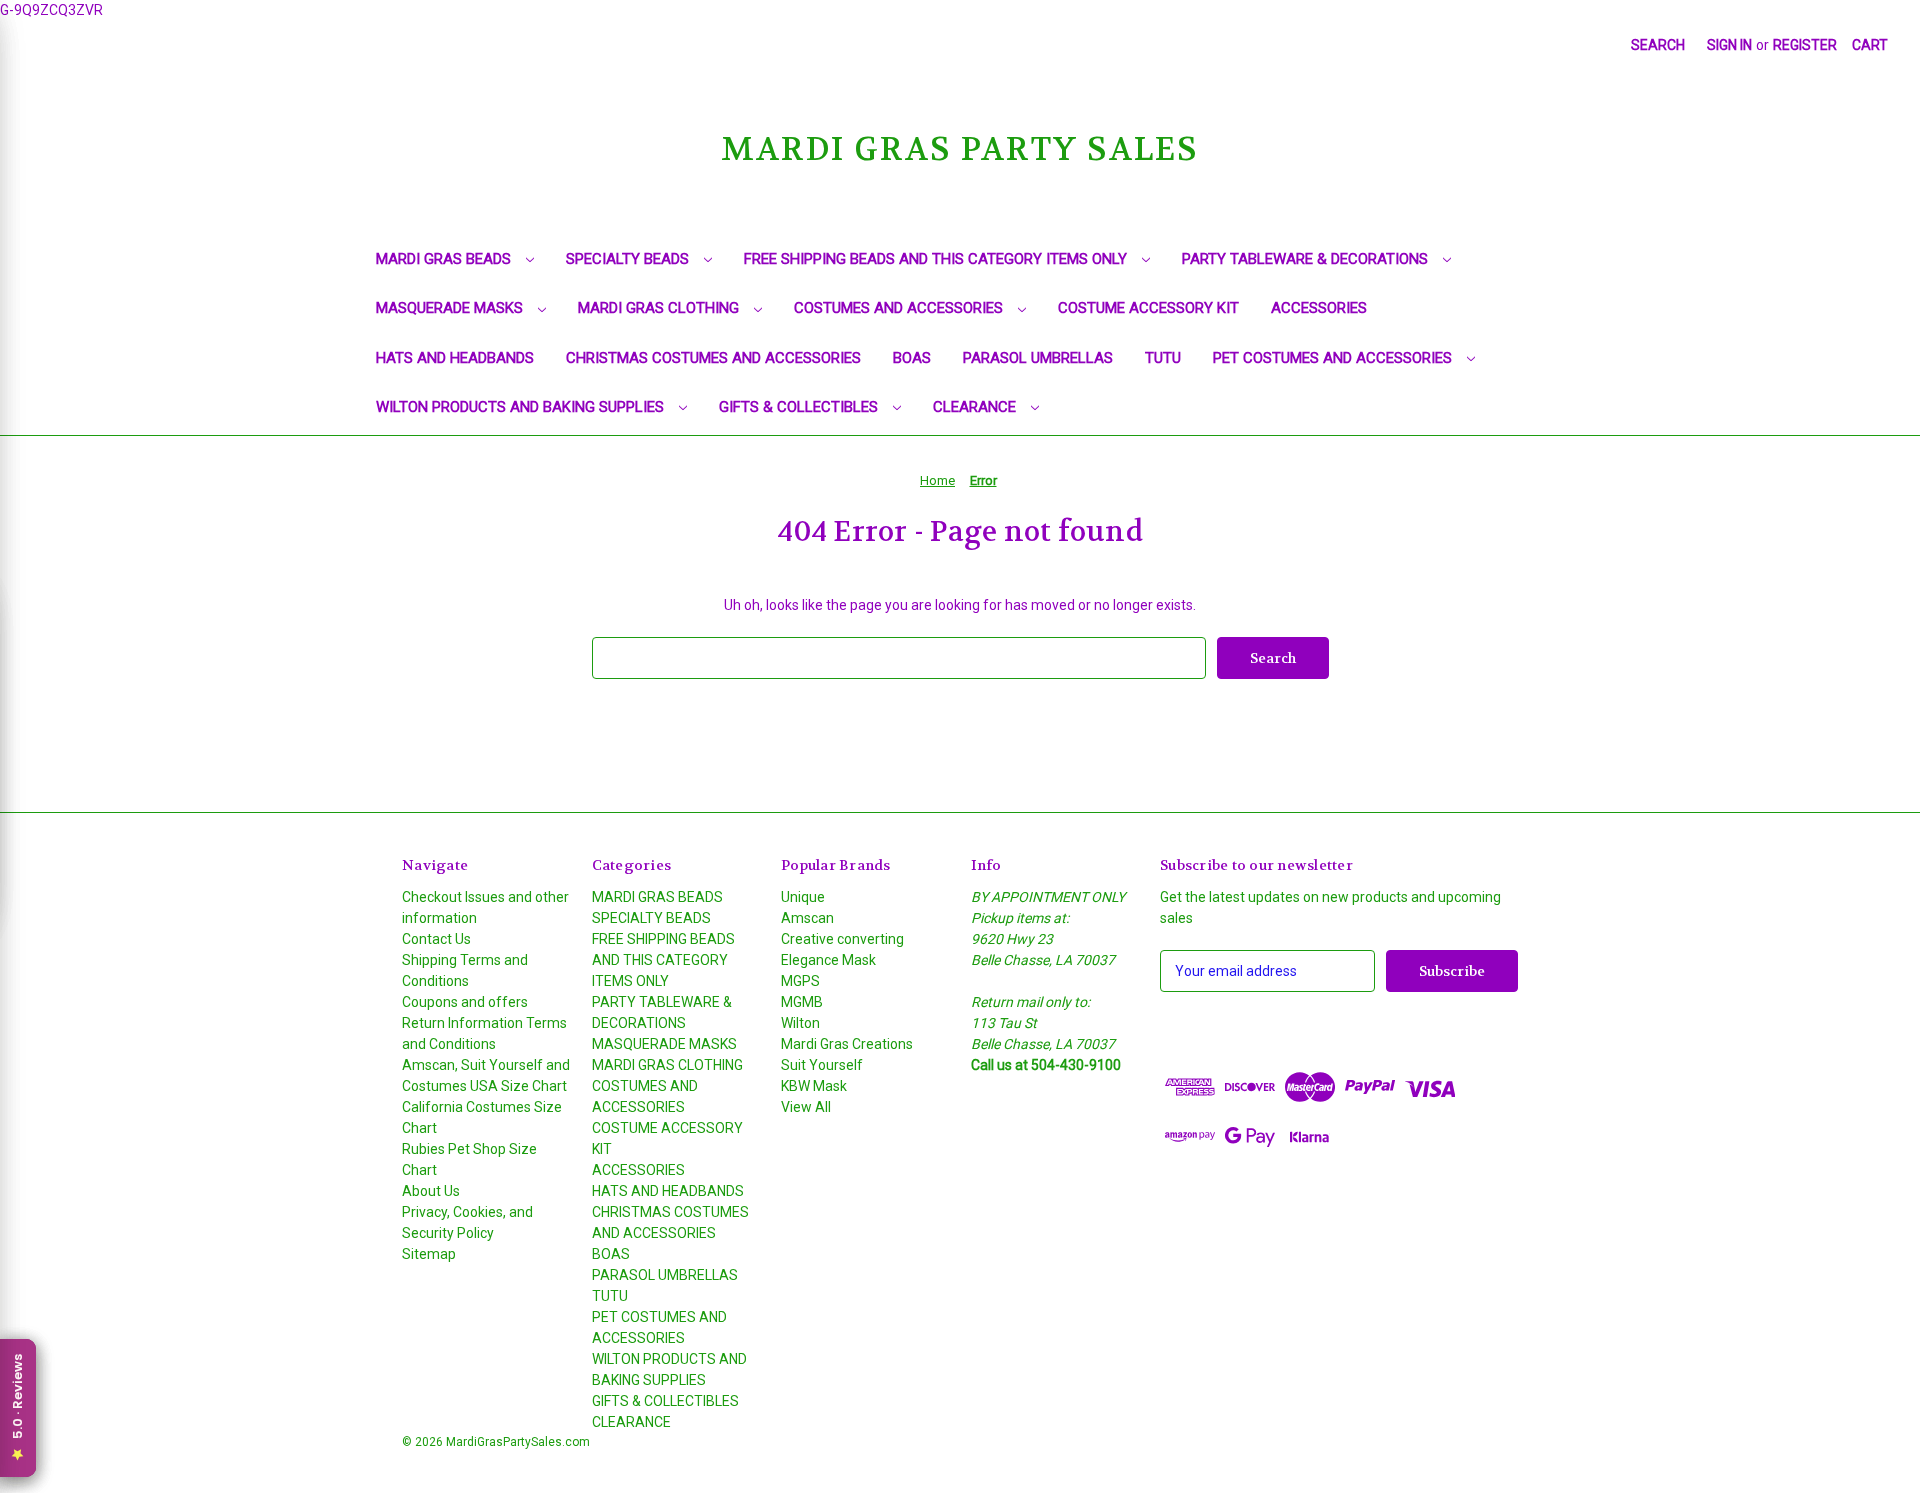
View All (806, 1107)
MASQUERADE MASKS (451, 308)
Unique (803, 897)
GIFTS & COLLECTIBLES (800, 407)
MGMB (802, 1002)
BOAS (912, 358)
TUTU (1163, 358)
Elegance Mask (828, 960)
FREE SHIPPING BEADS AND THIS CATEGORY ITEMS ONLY (937, 259)
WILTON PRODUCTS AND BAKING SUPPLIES (522, 407)
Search (1658, 45)
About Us (431, 1191)
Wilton (800, 1023)
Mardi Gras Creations (847, 1044)
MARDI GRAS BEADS (445, 259)
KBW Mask (814, 1086)
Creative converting (842, 939)
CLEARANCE (976, 407)
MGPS (800, 981)
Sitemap (429, 1254)
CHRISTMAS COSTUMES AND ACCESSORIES (713, 358)
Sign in (1729, 45)
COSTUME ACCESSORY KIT (1148, 308)
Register (1805, 45)
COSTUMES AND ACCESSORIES (900, 308)
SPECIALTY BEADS (629, 259)
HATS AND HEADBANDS (455, 358)
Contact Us (436, 939)
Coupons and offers (465, 1002)
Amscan (807, 918)
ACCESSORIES (1319, 308)
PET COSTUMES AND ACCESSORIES (1334, 358)
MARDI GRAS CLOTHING (660, 308)
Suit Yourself (822, 1065)
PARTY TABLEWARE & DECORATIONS (1307, 259)
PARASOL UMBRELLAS (1038, 358)
